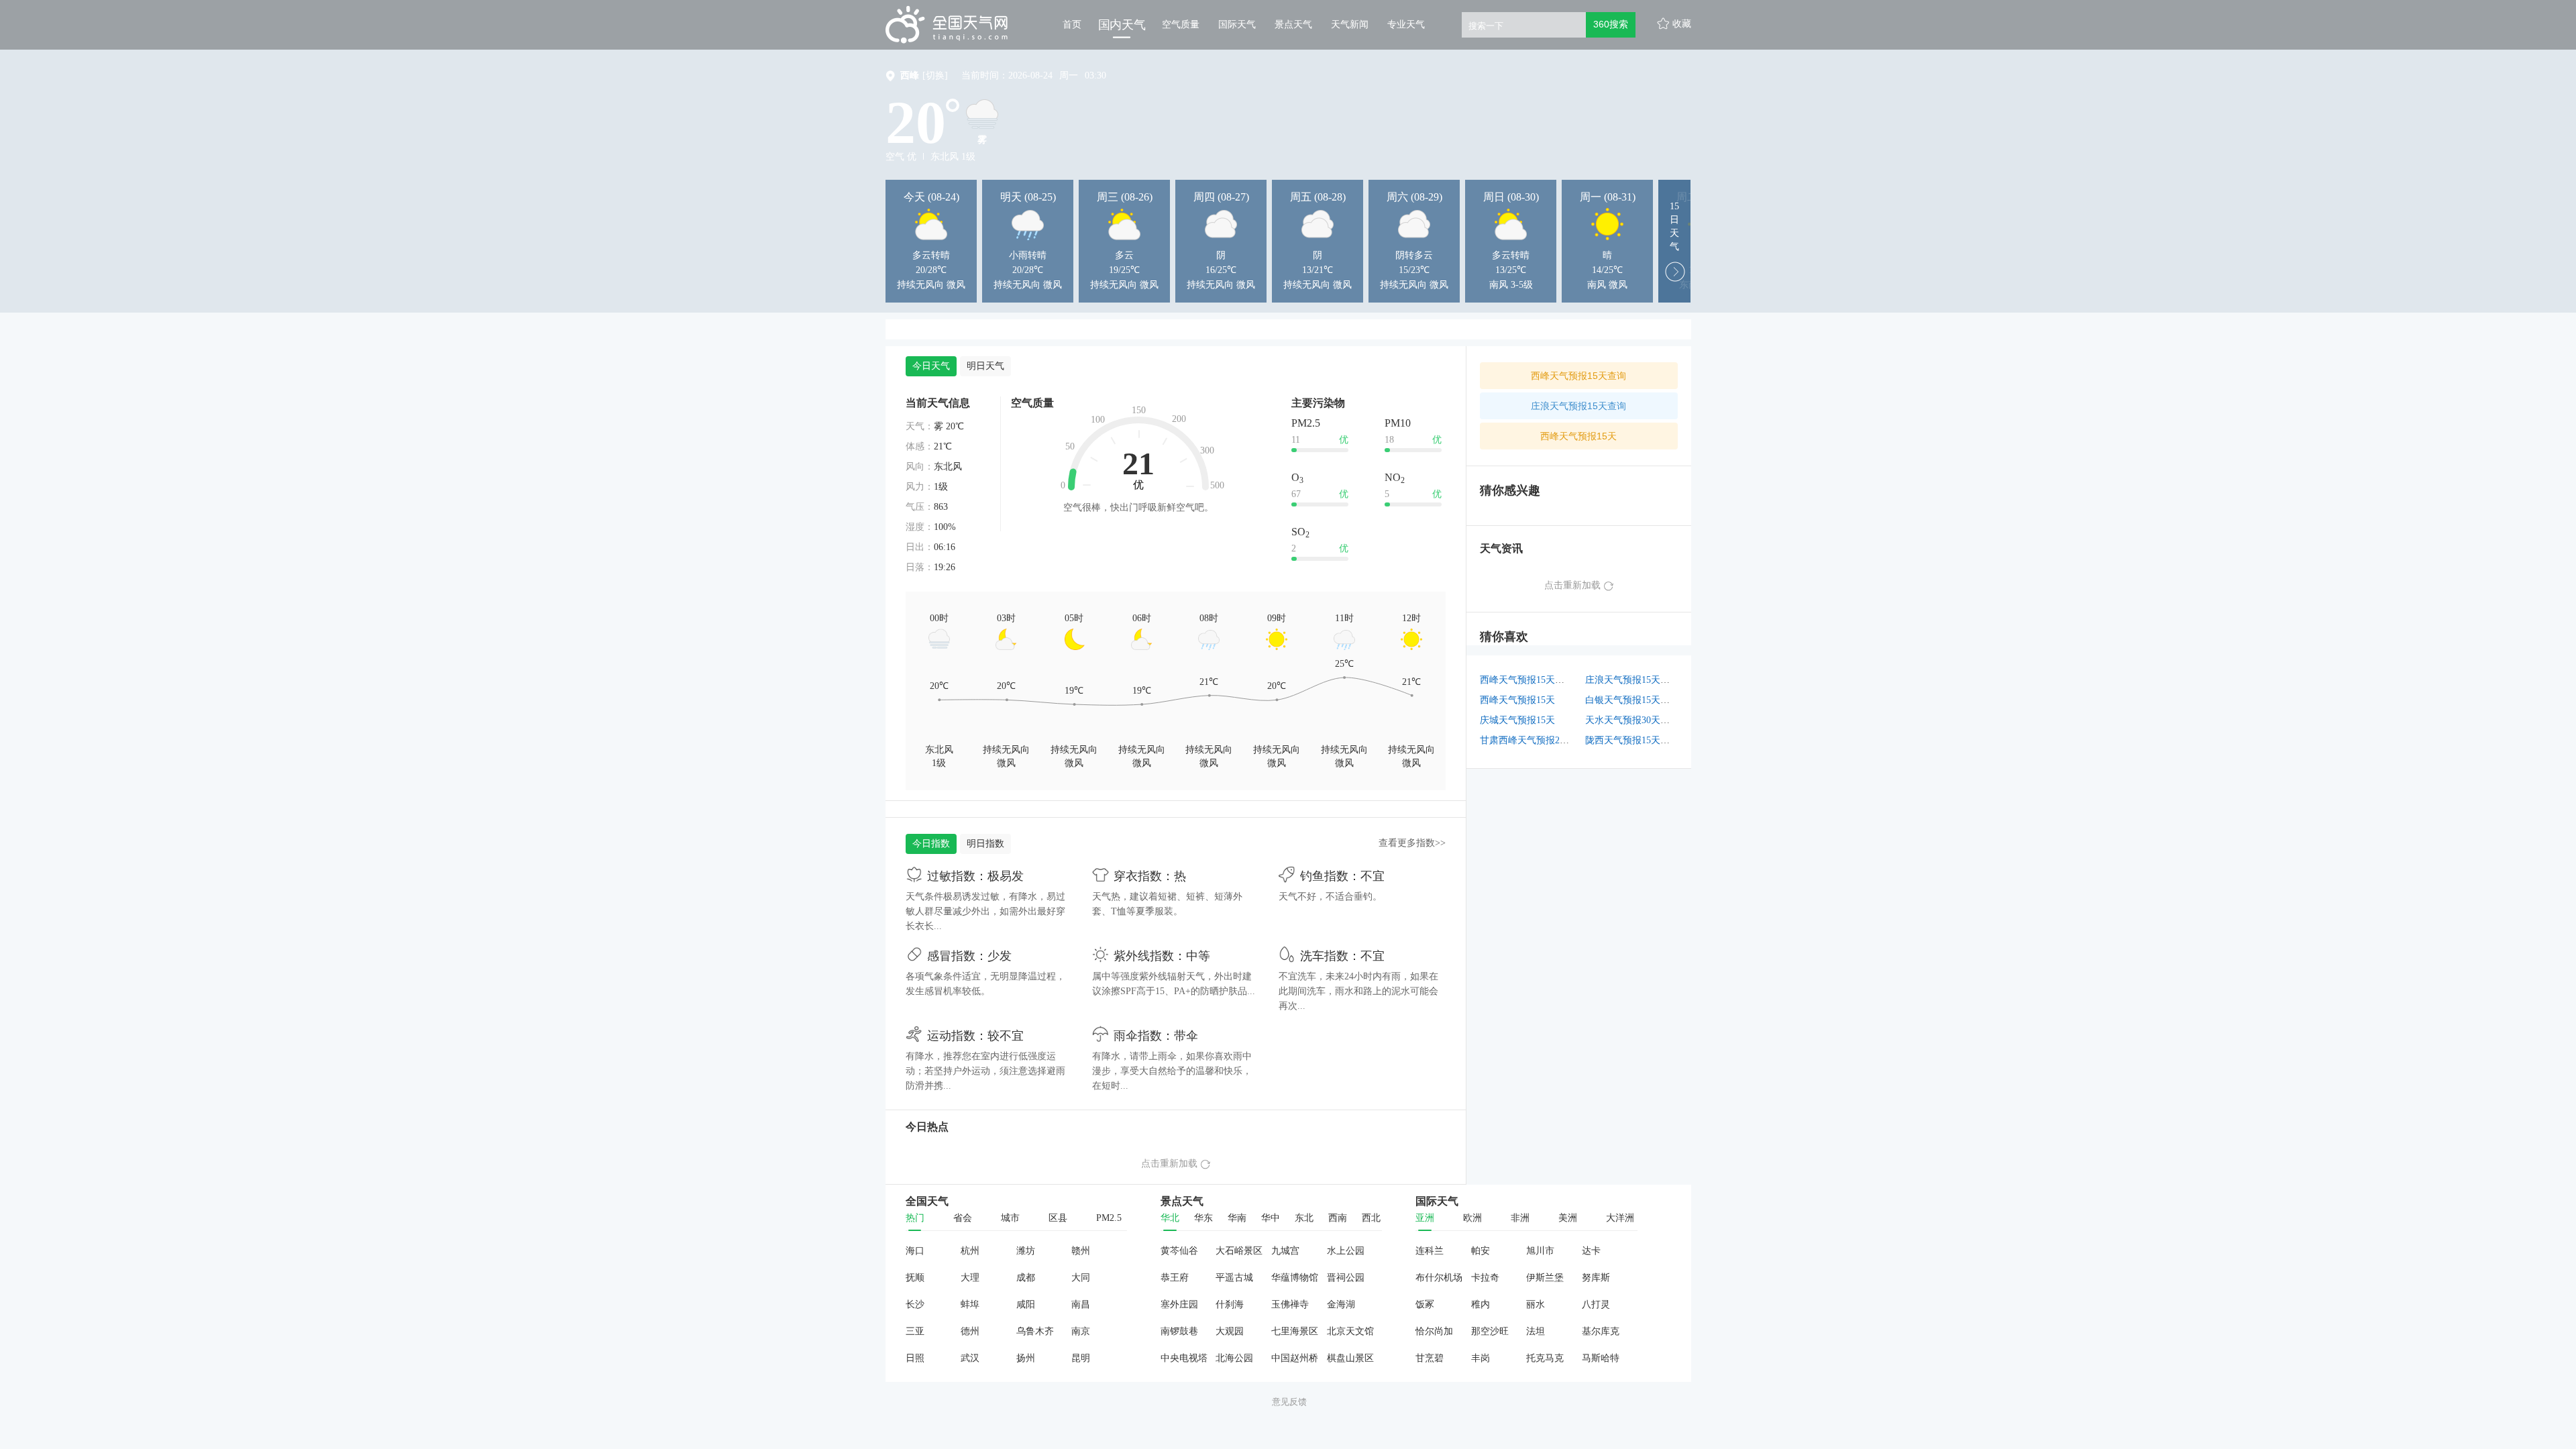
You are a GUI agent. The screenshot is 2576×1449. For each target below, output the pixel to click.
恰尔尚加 (1434, 1331)
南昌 (1081, 1304)
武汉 (970, 1358)
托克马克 (1545, 1358)
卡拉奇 (1485, 1278)
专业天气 (1406, 24)
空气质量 (1181, 24)
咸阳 (1026, 1304)
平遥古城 (1234, 1278)
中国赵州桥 (1295, 1358)
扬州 (1026, 1358)
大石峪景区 (1239, 1251)
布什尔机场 (1439, 1278)
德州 (970, 1331)
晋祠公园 (1346, 1278)
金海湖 (1341, 1304)
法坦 (1536, 1331)
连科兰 (1430, 1251)
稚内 (1481, 1304)
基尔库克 (1601, 1331)
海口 (915, 1251)
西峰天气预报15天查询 (1578, 376)
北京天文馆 (1350, 1331)
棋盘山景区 (1350, 1358)
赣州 (1081, 1251)
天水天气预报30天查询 (1632, 720)
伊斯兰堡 (1545, 1278)
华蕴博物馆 (1295, 1278)
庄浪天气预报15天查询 (1578, 406)
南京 (1081, 1331)
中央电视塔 (1184, 1358)
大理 (970, 1278)
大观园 (1230, 1331)
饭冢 (1425, 1304)
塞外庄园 (1179, 1304)
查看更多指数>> (1412, 843)
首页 (1072, 24)
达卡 (1591, 1251)
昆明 (1081, 1358)
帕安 (1481, 1251)
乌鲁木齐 (1035, 1331)
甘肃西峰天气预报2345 (1527, 740)
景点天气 (1293, 24)
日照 (915, 1358)
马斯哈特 (1601, 1358)
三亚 (915, 1331)
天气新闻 (1350, 24)
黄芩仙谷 (1179, 1251)
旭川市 (1540, 1251)
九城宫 (1285, 1251)
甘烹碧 (1430, 1358)
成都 (1026, 1278)
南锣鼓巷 (1179, 1331)
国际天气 (1237, 24)
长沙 (915, 1304)
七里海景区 (1295, 1331)
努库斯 (1596, 1278)
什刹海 (1230, 1304)
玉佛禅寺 (1290, 1304)
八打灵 (1596, 1304)
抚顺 (915, 1278)
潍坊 (1026, 1251)
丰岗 (1481, 1358)
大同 (1081, 1278)
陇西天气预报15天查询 (1632, 740)
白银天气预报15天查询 (1632, 700)
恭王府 (1175, 1278)
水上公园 (1346, 1251)
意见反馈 (1289, 1402)
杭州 (970, 1251)
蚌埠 (970, 1304)
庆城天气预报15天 (1517, 720)
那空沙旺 (1490, 1331)
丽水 (1536, 1304)
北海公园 (1234, 1358)
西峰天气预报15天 (1578, 436)
